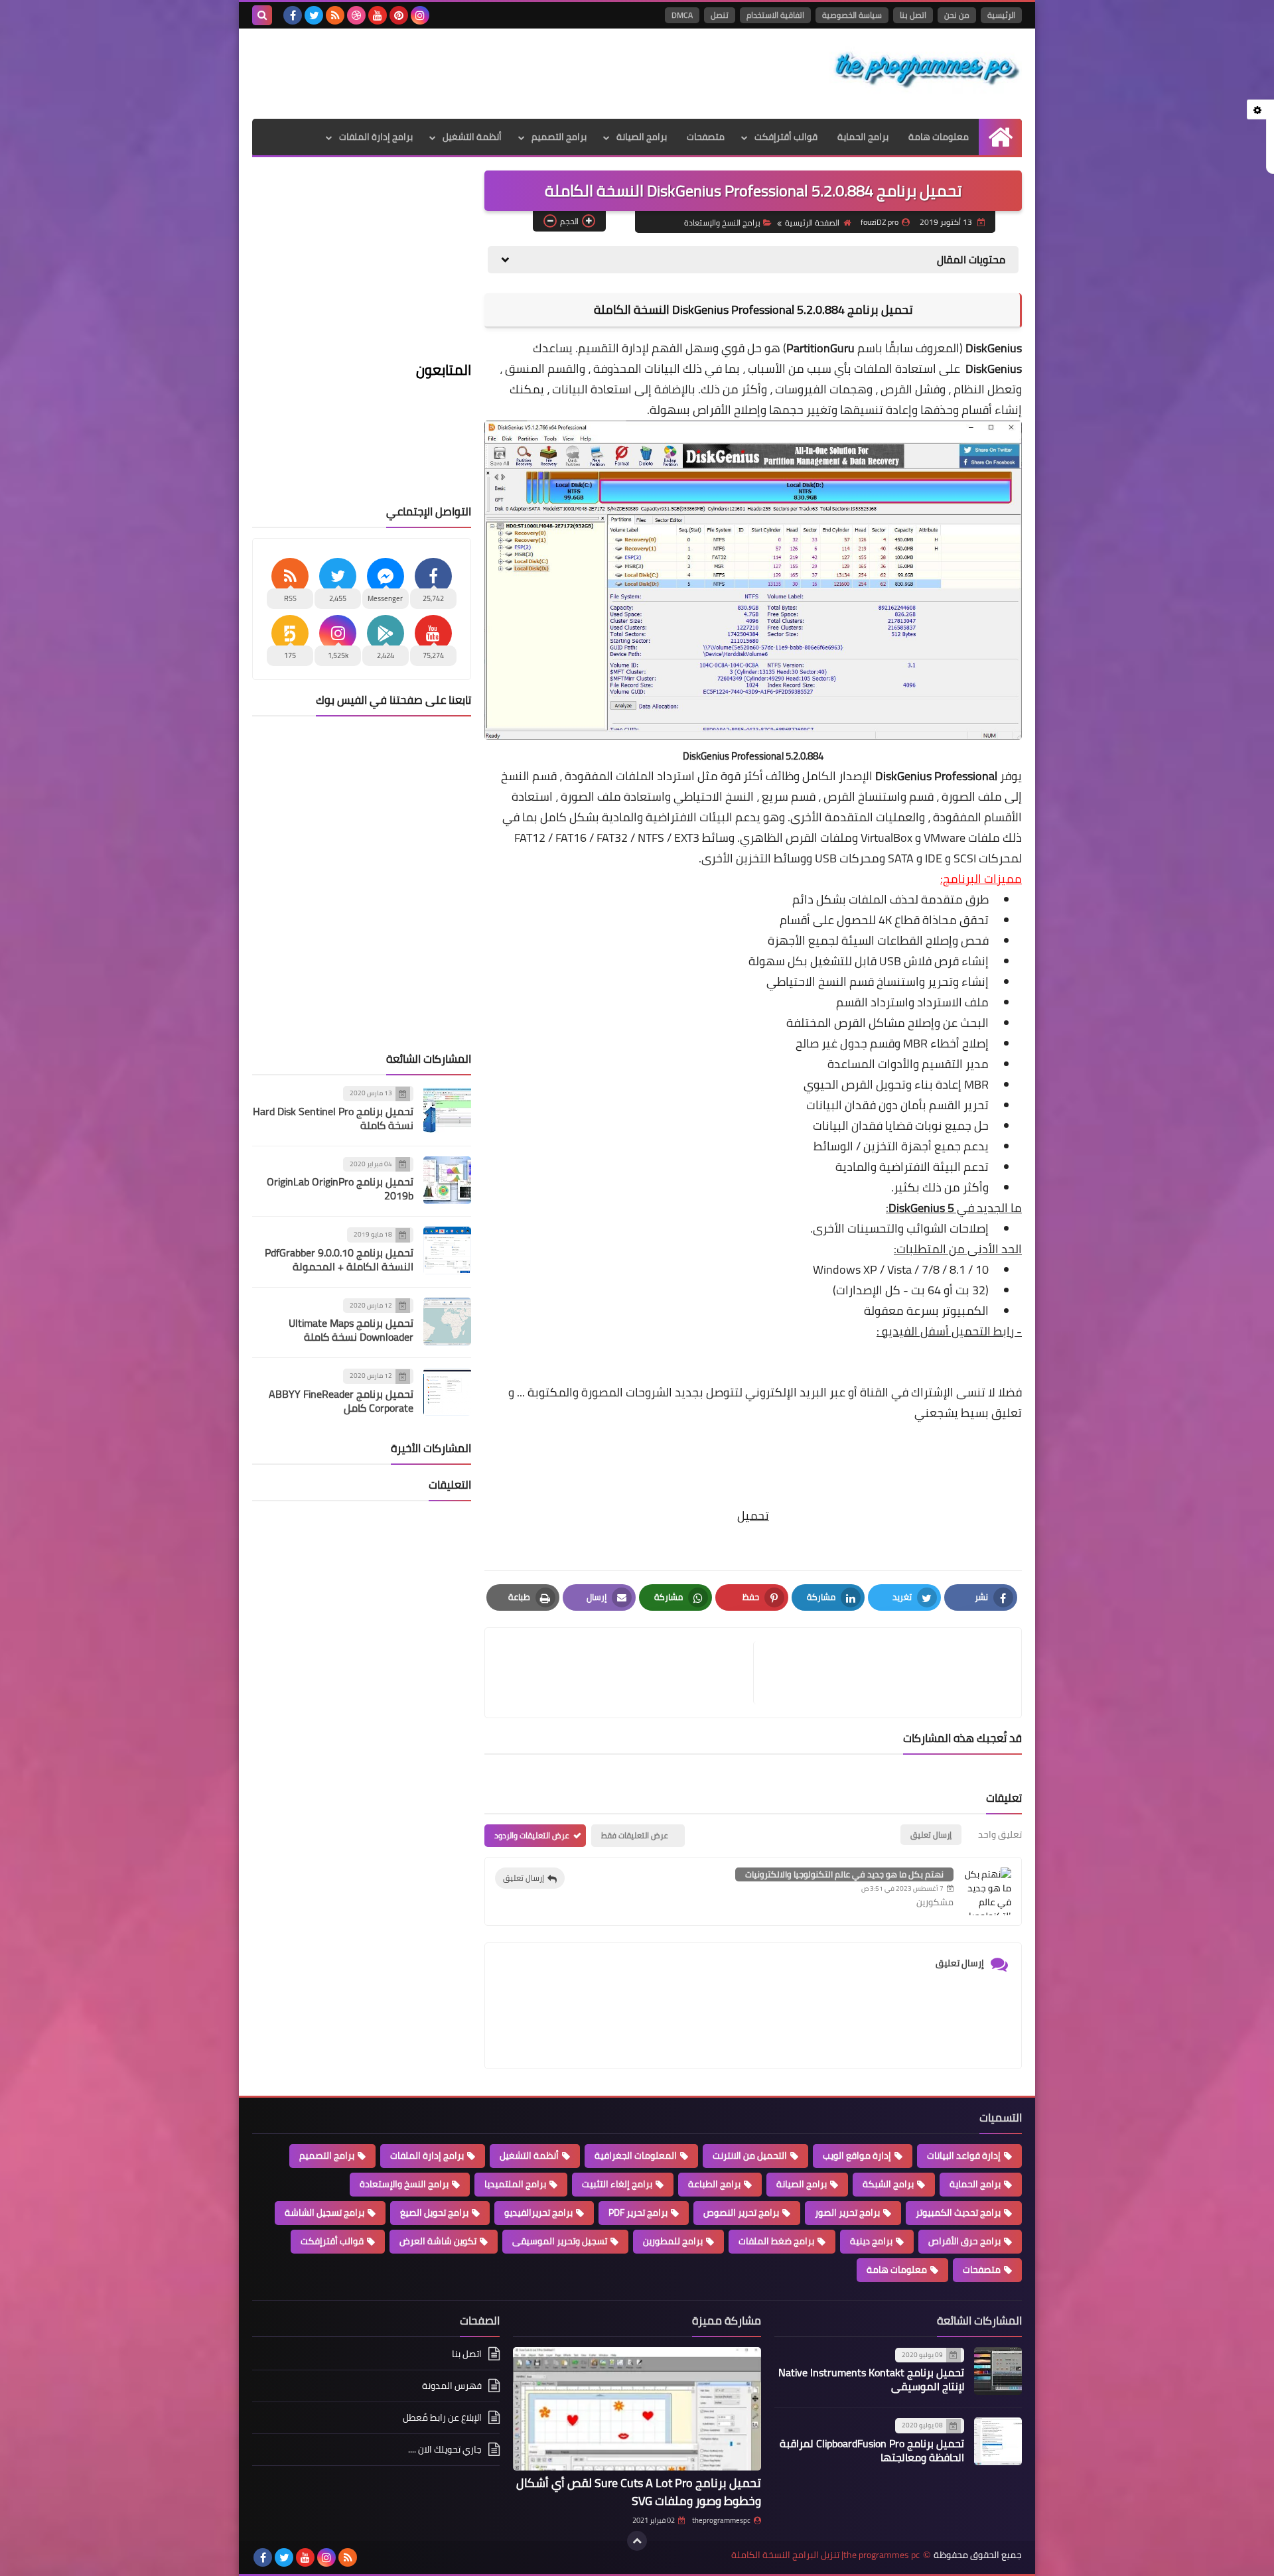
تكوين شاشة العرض (438, 2241)
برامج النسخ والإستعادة (722, 223)
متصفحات (706, 137)
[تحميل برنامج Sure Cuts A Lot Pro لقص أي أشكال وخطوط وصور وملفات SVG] (637, 2409)
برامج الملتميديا (515, 2184)
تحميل (753, 1516)
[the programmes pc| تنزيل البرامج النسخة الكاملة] (926, 70)
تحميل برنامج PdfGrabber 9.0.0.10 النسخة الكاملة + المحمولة (339, 1259)
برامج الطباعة (714, 2184)
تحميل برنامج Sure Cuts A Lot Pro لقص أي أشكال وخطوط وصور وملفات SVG (639, 2492)
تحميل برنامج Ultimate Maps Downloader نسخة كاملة (351, 1330)
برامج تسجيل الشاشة (324, 2212)
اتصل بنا (913, 15)
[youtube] (378, 15)
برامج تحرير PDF (638, 2212)
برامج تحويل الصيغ (434, 2212)
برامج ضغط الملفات (776, 2241)
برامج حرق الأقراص (964, 2241)
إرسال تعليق (524, 1878)
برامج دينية (871, 2241)
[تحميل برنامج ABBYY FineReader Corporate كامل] (447, 1392)
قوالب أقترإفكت (786, 137)
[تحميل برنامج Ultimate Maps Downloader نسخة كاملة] (447, 1322)
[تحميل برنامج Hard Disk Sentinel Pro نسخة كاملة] (447, 1109)
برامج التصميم (559, 137)
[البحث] (262, 15)
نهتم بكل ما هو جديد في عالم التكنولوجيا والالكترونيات (844, 1874)
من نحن (957, 15)
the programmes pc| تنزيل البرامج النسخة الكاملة (825, 2555)
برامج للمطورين (673, 2241)
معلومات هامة (939, 137)
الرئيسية (1001, 15)
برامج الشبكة (888, 2184)
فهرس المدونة (452, 2386)
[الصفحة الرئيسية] (1000, 137)
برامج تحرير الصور (847, 2212)
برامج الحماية (863, 137)
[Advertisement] (494, 72)
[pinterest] (399, 15)
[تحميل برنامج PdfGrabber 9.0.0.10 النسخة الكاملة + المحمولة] (447, 1251)
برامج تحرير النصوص (741, 2212)
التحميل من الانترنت (750, 2155)
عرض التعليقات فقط (635, 1835)
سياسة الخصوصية (852, 15)
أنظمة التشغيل (472, 137)
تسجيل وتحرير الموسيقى (560, 2241)
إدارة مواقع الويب (857, 2155)
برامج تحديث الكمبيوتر (958, 2212)
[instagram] (420, 15)
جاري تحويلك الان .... (445, 2449)
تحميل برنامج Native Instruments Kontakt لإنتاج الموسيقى (871, 2379)
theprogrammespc (721, 2520)
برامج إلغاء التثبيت (617, 2184)
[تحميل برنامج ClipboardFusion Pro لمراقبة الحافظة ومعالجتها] (998, 2441)
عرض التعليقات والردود (532, 1835)
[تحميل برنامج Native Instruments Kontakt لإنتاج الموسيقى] (998, 2371)
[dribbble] (356, 15)
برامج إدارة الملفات (376, 137)
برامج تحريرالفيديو (538, 2212)
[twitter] (314, 15)
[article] (626, 1673)
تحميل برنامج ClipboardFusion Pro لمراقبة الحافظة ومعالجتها (872, 2450)
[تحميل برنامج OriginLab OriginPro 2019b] (447, 1180)
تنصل (720, 15)
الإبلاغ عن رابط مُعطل (442, 2417)
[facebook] (293, 15)
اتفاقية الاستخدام (775, 15)
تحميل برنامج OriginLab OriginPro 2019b (340, 1188)
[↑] (637, 2541)
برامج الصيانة (642, 137)
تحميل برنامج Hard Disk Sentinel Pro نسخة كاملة (333, 1118)
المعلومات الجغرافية (636, 2155)
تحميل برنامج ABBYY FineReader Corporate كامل (341, 1401)
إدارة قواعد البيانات (964, 2155)
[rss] (335, 15)
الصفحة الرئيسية (812, 223)
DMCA (682, 15)
